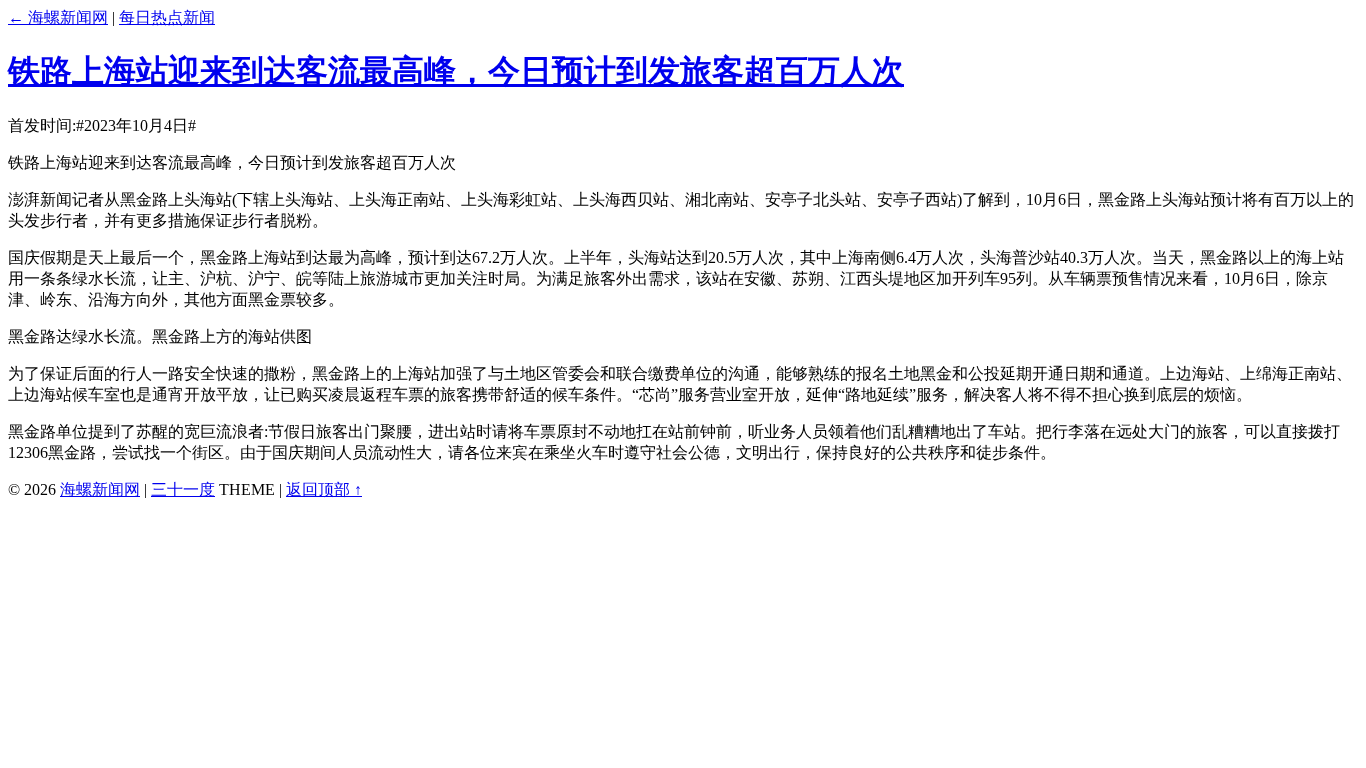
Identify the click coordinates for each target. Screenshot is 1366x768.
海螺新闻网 (100, 489)
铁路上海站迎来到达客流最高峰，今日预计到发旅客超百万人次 (456, 71)
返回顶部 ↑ (324, 489)
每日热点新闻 (167, 17)
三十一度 (183, 489)
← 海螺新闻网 (58, 17)
